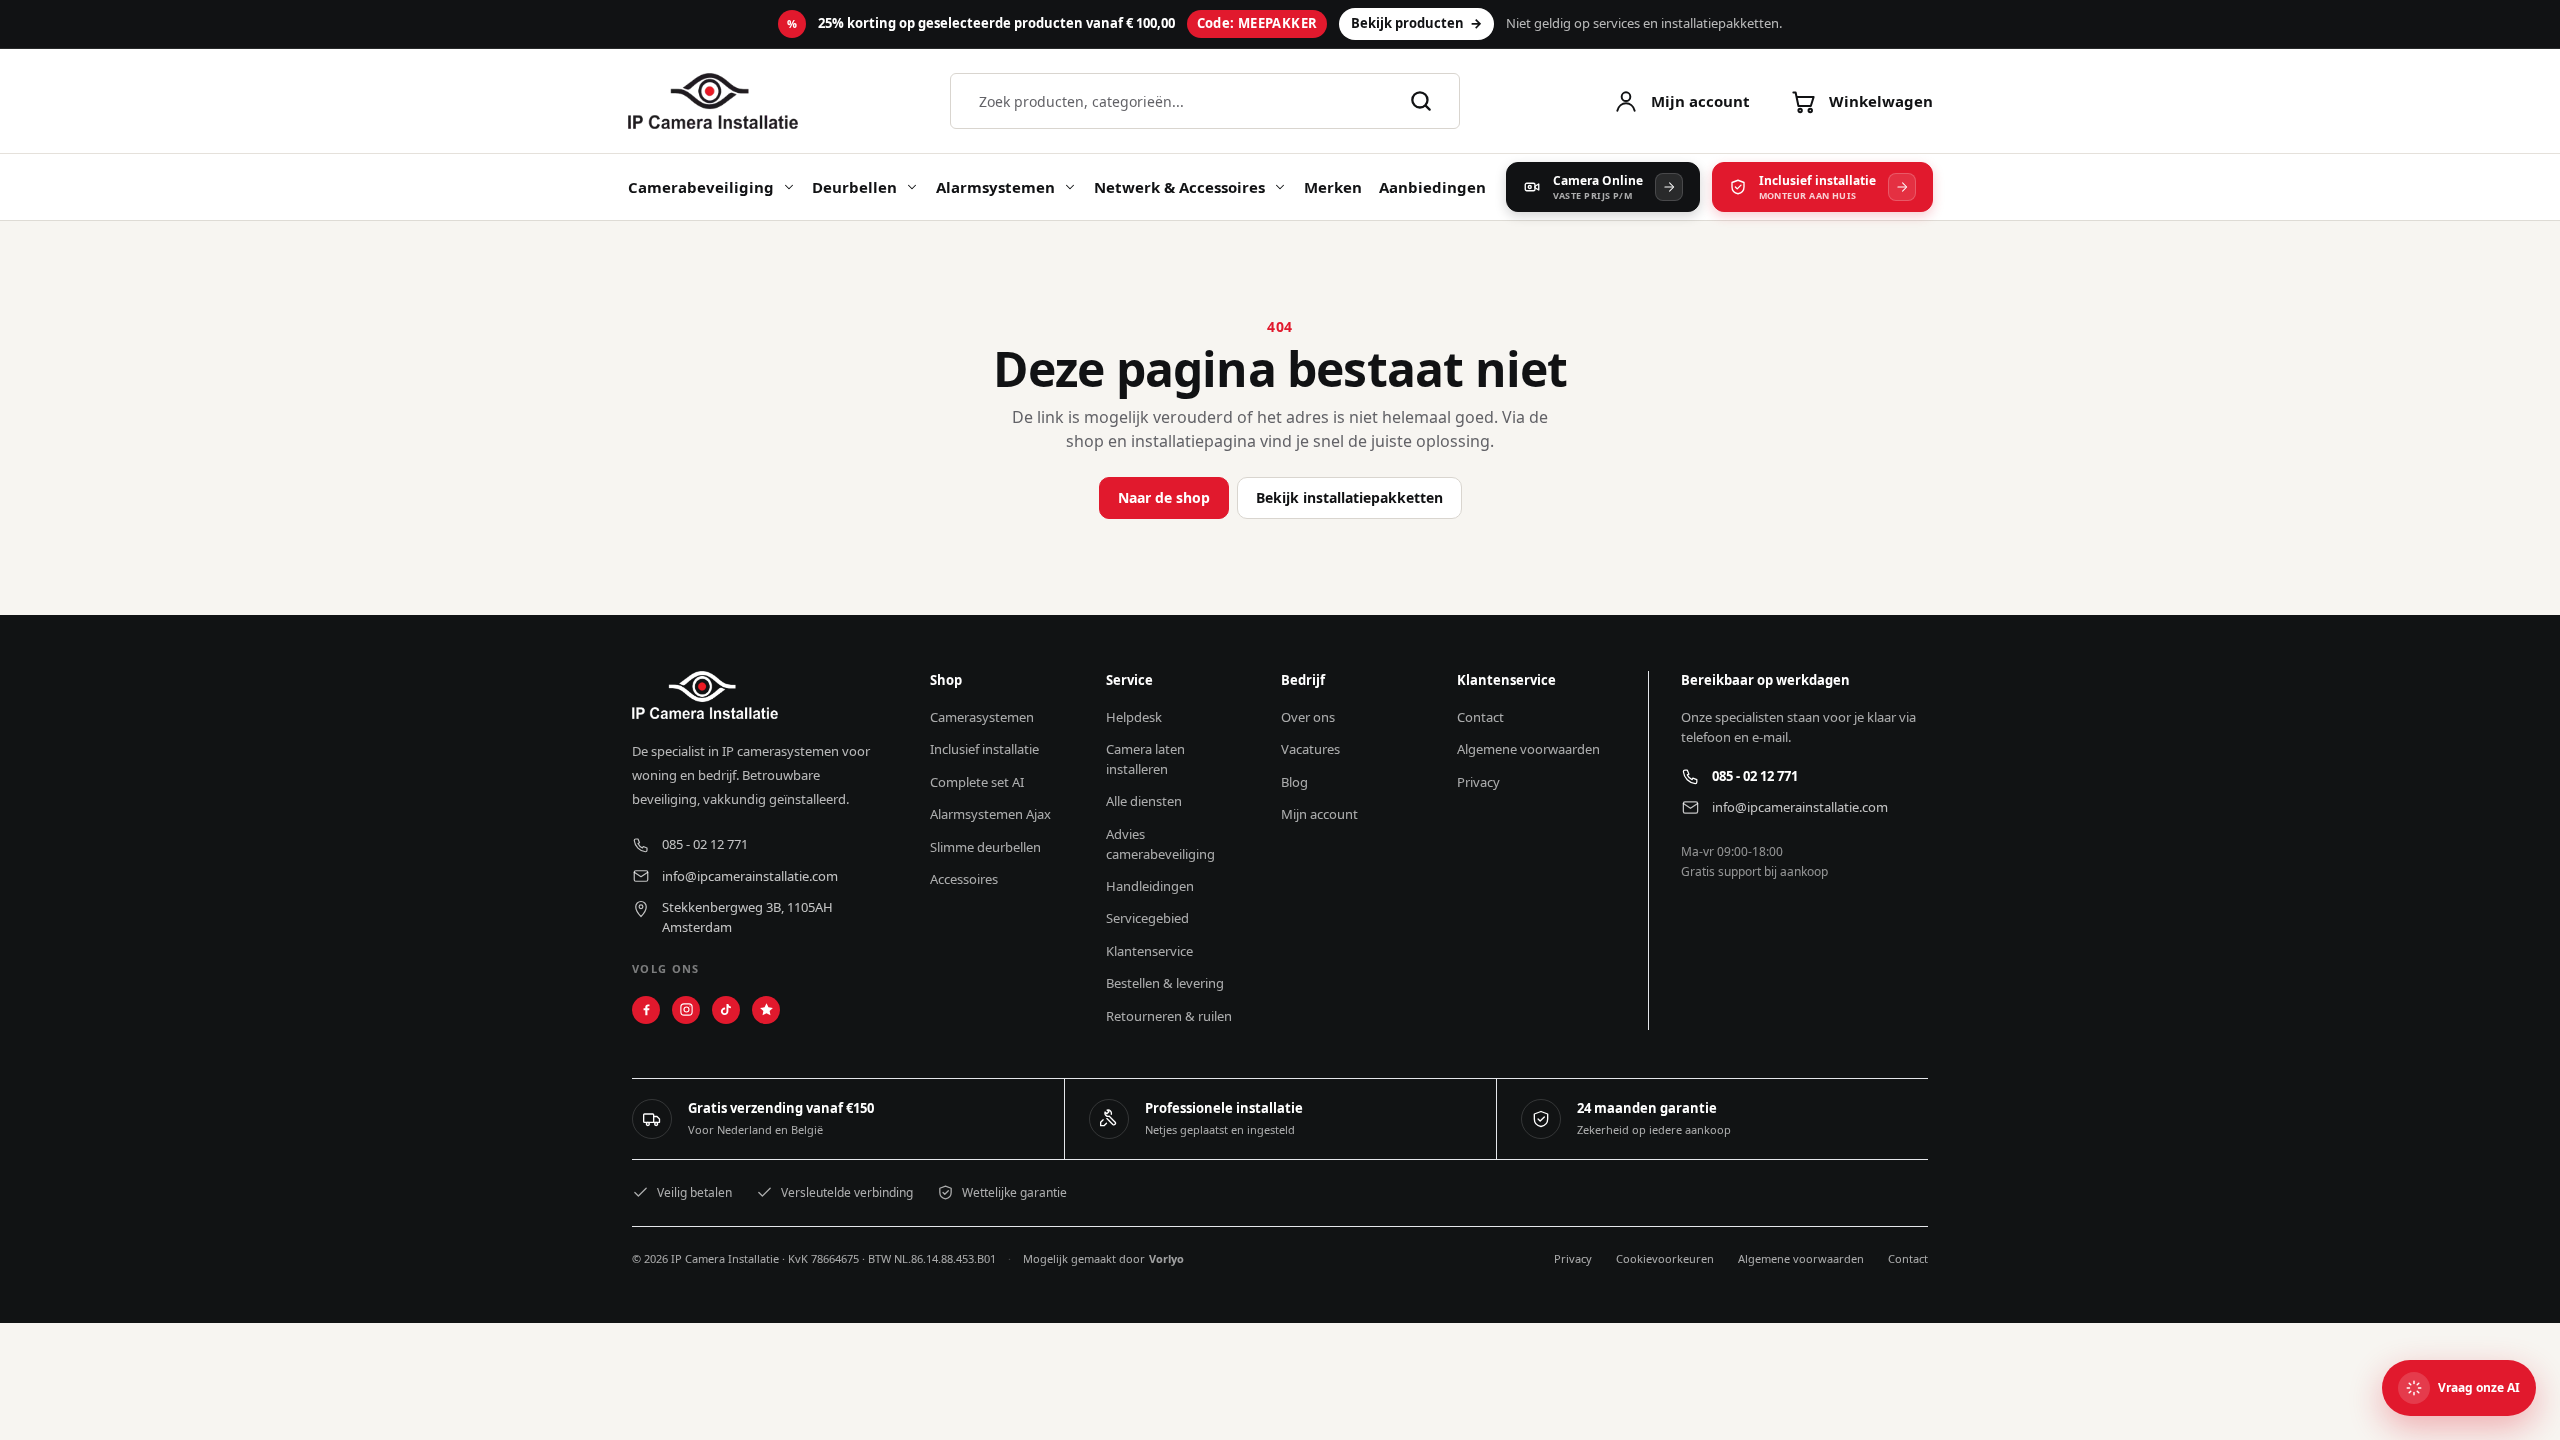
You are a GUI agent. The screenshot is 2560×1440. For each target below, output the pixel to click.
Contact (1908, 1258)
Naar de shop (1164, 497)
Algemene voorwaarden (1801, 1258)
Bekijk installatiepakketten (1349, 497)
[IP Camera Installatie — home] (713, 101)
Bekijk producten (1416, 23)
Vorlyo (1166, 1258)
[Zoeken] (1421, 101)
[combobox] (1183, 101)
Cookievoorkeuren (1665, 1258)
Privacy (1573, 1258)
